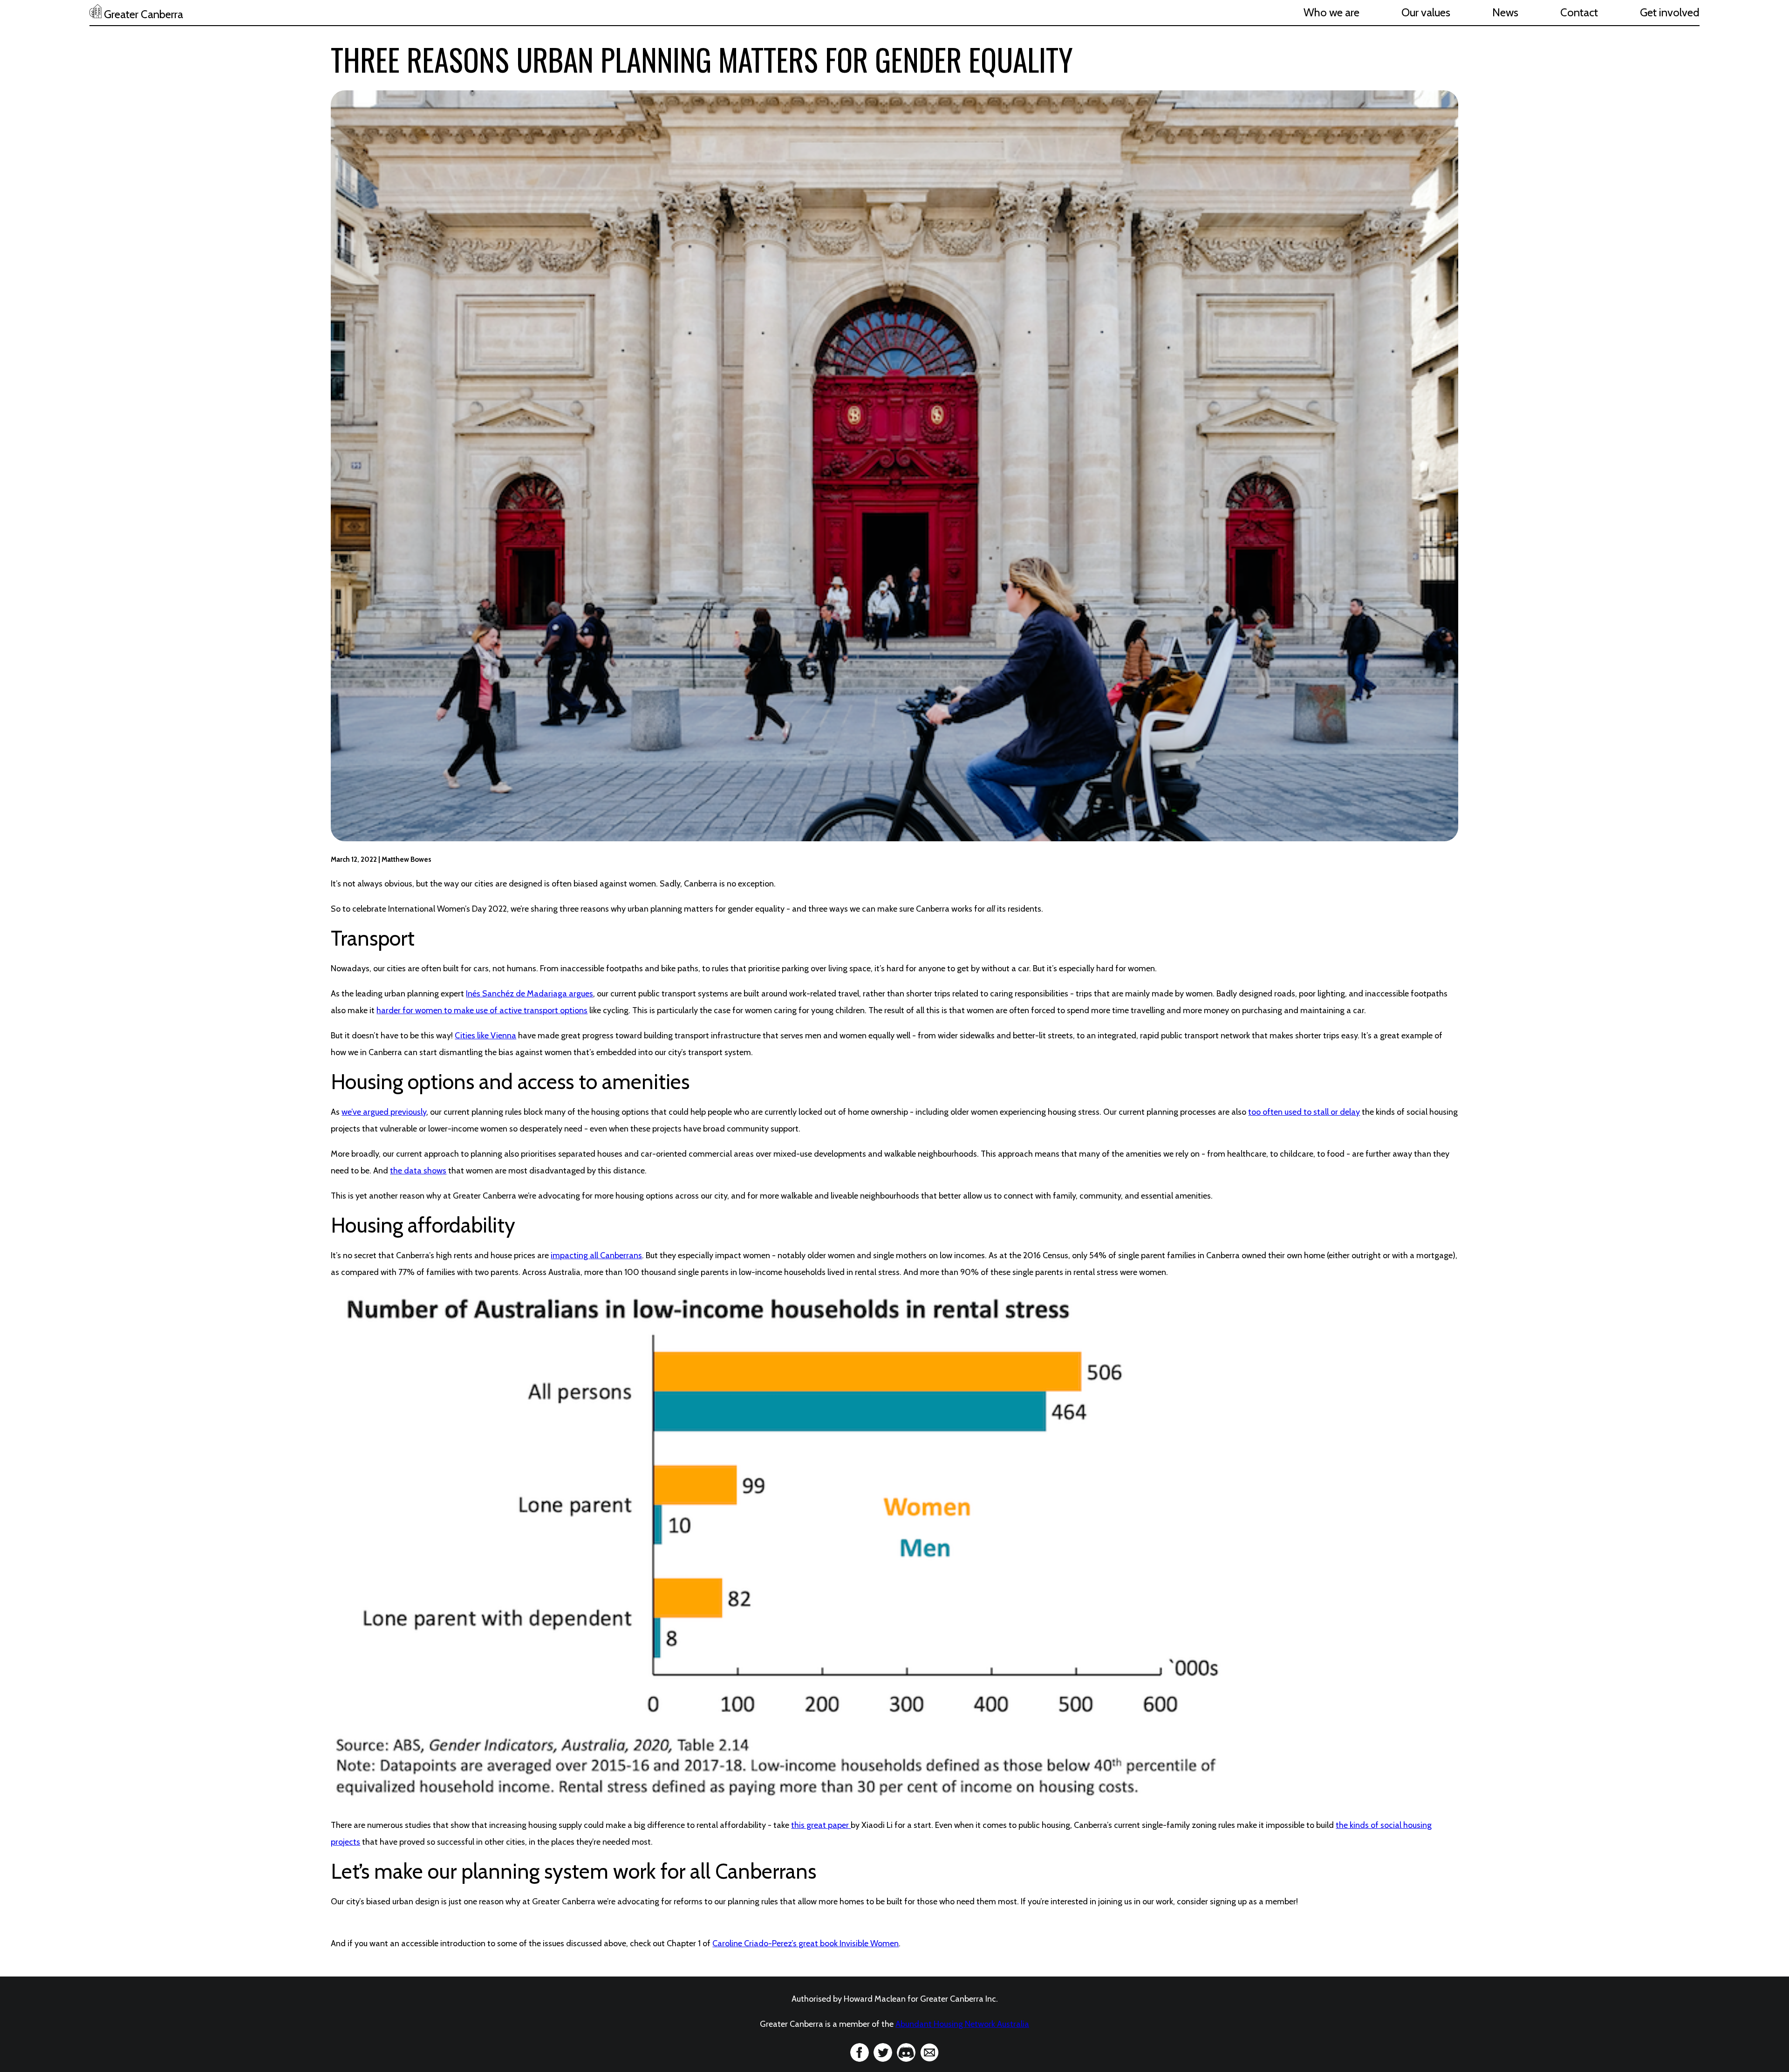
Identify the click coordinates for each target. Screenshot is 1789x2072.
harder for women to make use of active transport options (482, 1010)
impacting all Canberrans (596, 1255)
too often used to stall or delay (1304, 1112)
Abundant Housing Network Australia (962, 2024)
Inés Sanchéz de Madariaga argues (529, 994)
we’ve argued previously (384, 1112)
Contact (1579, 12)
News (1505, 12)
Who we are (1332, 12)
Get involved (1670, 12)
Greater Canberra (142, 14)
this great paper (821, 1825)
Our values (1426, 12)
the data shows (418, 1171)
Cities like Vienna (485, 1036)
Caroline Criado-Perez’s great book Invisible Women (806, 1943)
